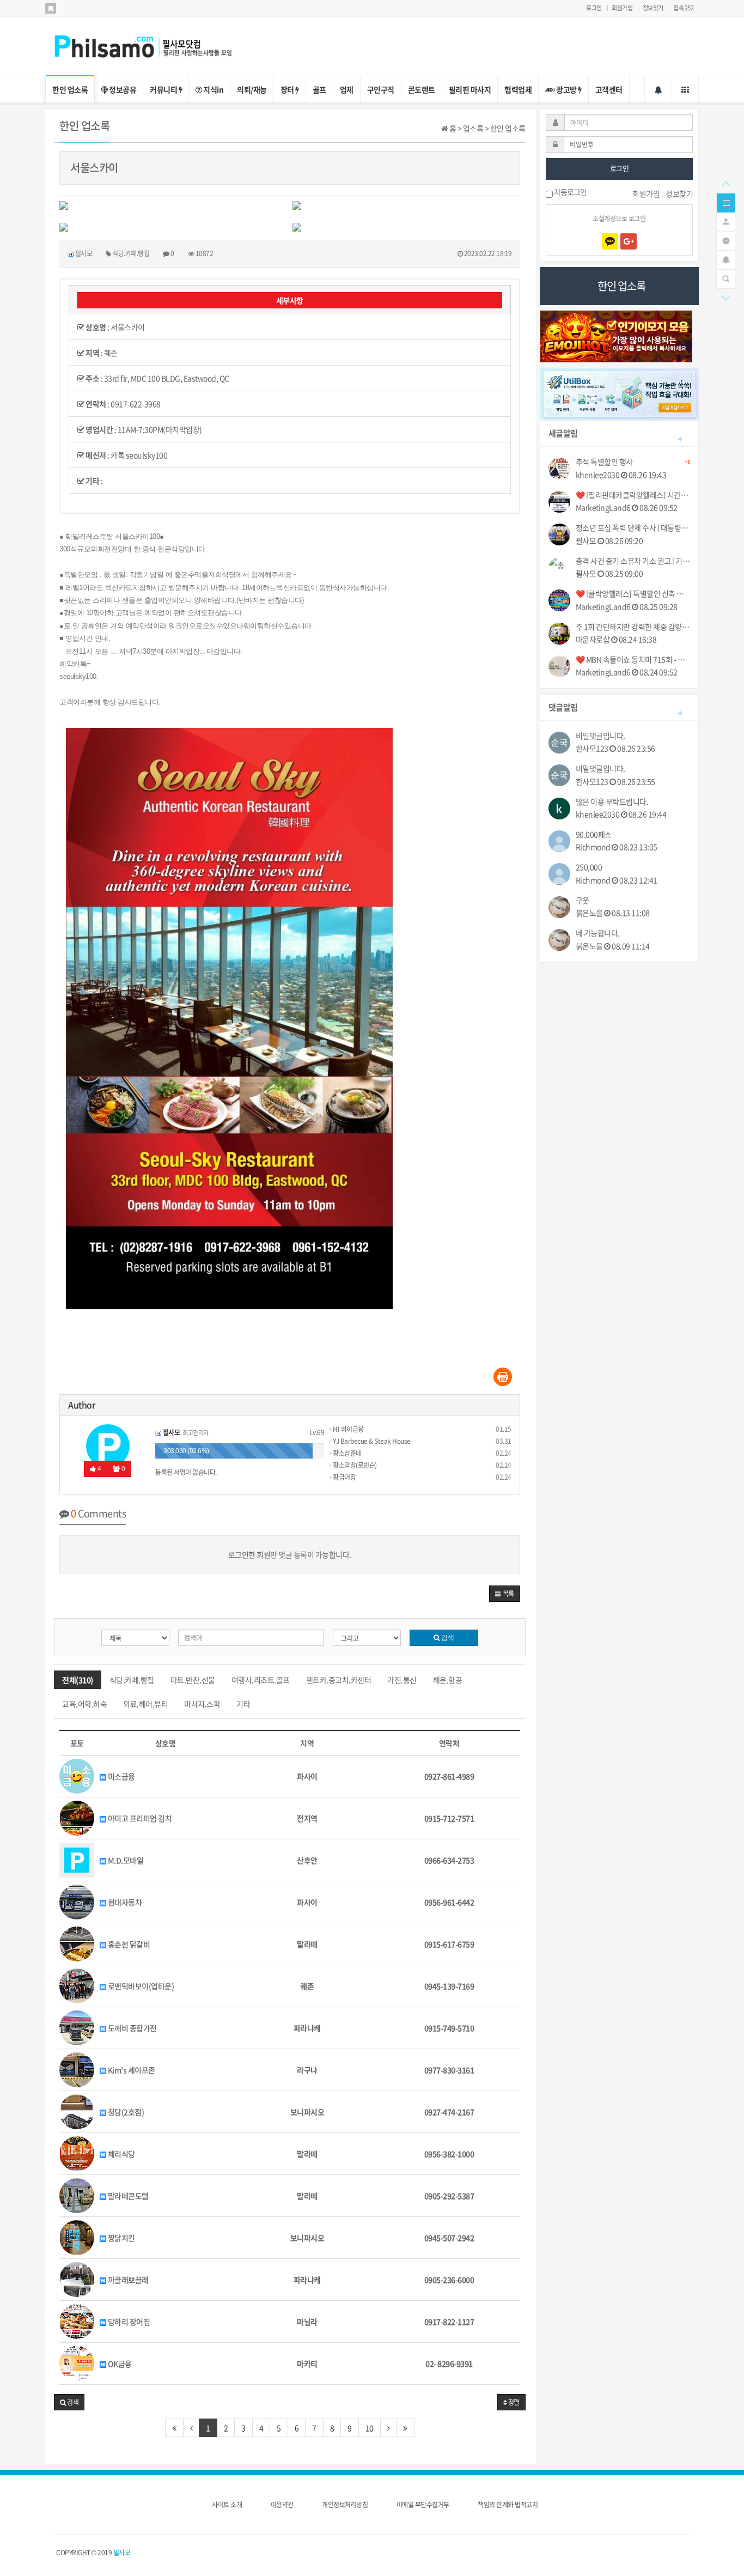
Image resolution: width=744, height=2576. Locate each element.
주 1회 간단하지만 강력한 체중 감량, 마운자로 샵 (633, 627)
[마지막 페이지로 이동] (405, 2428)
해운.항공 (448, 1680)
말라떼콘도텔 (127, 2196)
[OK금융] (77, 2362)
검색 (447, 1638)
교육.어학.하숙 (84, 1704)
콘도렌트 (422, 89)
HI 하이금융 (348, 1429)
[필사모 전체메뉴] (685, 89)
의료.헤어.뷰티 (145, 1704)
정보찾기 (653, 8)
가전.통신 (402, 1680)
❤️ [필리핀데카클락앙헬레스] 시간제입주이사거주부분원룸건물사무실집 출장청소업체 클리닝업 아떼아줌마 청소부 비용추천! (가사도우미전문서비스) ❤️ (633, 495)
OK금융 (119, 2364)
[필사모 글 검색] (726, 278)
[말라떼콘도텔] (77, 2195)
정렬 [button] (513, 2402)
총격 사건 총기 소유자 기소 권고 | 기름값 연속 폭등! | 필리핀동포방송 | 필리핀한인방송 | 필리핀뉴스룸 (633, 561)
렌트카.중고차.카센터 (339, 1680)
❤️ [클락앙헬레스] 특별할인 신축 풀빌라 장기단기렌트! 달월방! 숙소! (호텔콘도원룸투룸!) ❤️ (633, 594)
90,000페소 (594, 834)
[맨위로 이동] (725, 183)
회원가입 (622, 8)
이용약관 (282, 2505)
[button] (505, 1594)
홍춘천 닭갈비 (128, 1944)
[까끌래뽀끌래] (77, 2279)
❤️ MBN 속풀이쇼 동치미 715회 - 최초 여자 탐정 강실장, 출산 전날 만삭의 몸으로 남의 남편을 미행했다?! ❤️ (633, 660)
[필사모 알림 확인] (658, 89)
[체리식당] (77, 2153)
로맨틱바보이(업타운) (140, 1986)
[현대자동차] (77, 1901)
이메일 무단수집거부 (423, 2505)
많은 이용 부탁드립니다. (612, 802)
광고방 (567, 89)
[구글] (629, 241)
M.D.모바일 (125, 1860)
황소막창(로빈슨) (354, 1465)
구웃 (583, 900)
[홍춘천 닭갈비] (77, 1943)
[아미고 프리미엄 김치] (77, 1817)
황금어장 (344, 1477)
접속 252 (683, 8)
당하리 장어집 (128, 2322)
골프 (319, 89)
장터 (288, 89)
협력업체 (518, 89)
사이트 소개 (227, 2505)
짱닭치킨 (121, 2238)
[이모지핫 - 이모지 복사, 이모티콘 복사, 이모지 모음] (617, 335)
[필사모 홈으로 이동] (154, 45)
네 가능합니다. (598, 933)
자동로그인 (570, 193)
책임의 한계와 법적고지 (508, 2505)
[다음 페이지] (389, 2428)
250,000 (589, 867)
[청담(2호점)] (77, 2111)
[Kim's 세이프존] (77, 2069)
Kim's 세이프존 (131, 2070)
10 (370, 2428)
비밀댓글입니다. (600, 736)
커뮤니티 (164, 89)
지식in (213, 89)
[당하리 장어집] (77, 2320)
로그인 (594, 8)
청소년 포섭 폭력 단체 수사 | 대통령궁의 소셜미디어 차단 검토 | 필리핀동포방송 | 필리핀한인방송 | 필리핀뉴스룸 (633, 528)
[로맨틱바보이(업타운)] (77, 1985)
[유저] (726, 221)
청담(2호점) (125, 2112)
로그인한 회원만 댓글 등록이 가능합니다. (290, 1554)
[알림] (726, 259)
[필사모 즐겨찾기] (51, 8)
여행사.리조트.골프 (261, 1680)
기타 (243, 1704)
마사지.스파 (202, 1704)
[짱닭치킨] (77, 2237)
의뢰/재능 (252, 89)
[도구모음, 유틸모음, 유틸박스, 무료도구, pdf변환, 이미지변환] (620, 393)
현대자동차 (124, 1902)
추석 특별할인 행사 (633, 462)
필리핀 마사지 (470, 89)
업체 (347, 89)
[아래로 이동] (725, 297)
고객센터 (609, 89)
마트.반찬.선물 (193, 1680)
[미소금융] (77, 1775)
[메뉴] (726, 202)
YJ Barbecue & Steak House (371, 1441)
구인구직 (381, 89)
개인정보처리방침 (345, 2505)
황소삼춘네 (347, 1453)
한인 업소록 (70, 89)
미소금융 (121, 1776)
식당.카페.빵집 (132, 1680)
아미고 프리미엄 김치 (139, 1818)
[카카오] (610, 241)
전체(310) (78, 1680)
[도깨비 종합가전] (77, 2027)
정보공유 (122, 89)
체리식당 (121, 2154)
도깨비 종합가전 (132, 2028)
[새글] (726, 240)
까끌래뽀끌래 (127, 2280)
